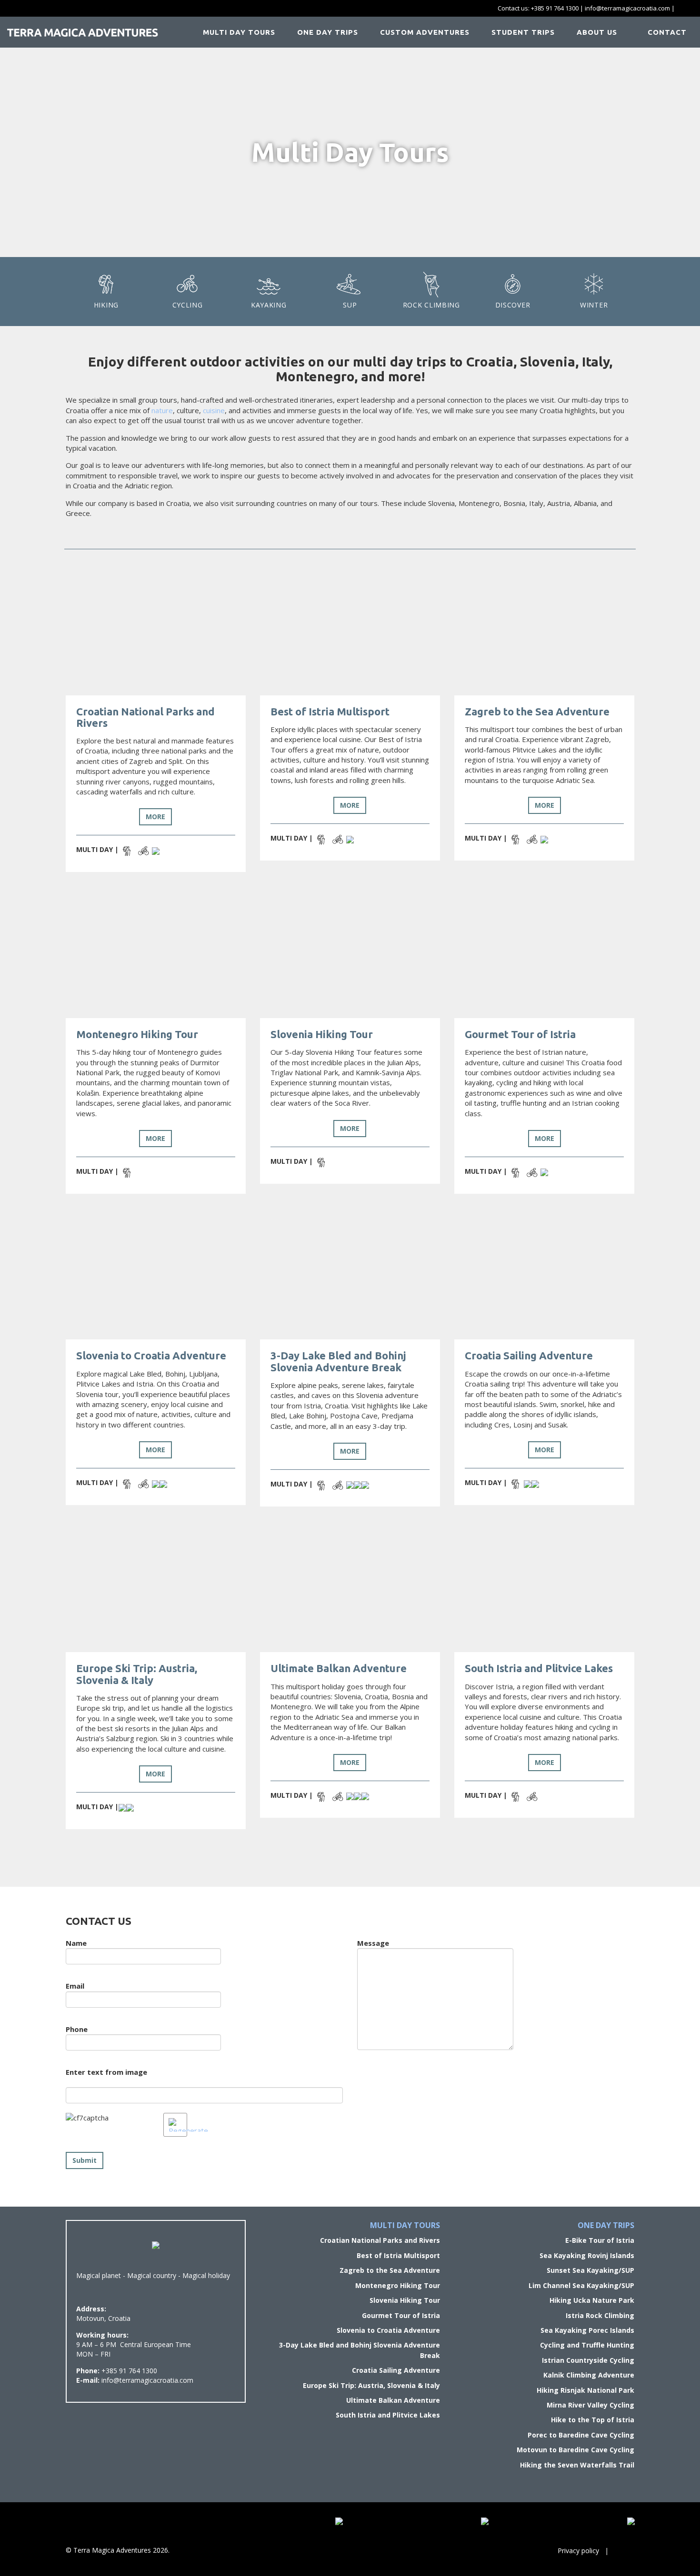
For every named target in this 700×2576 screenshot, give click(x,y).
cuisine (214, 410)
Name (76, 1943)
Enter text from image (106, 2072)
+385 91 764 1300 (555, 8)
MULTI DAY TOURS (239, 32)
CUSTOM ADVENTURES (425, 32)
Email (75, 1986)
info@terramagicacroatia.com (627, 8)
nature (162, 410)
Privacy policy (578, 2551)
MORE (155, 817)
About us (597, 32)
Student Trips (523, 32)
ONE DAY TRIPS (328, 32)
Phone (77, 2029)
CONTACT (666, 32)
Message (373, 1943)
